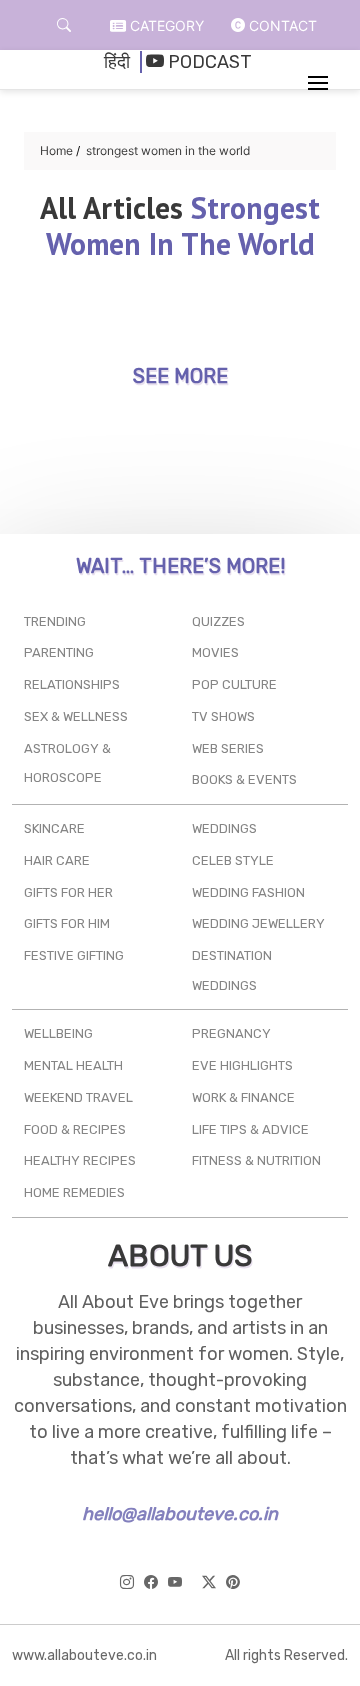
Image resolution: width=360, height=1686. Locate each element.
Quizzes (218, 621)
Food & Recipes (75, 1129)
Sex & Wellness (76, 716)
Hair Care (57, 860)
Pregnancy (231, 1033)
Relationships (72, 684)
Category (165, 25)
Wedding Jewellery (258, 923)
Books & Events (244, 779)
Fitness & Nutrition (256, 1160)
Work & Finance (243, 1097)
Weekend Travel (78, 1097)
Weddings (224, 828)
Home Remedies (74, 1192)
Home (56, 150)
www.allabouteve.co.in (84, 1655)
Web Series (228, 748)
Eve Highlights (242, 1065)
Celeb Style (233, 860)
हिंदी (117, 62)
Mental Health (73, 1065)
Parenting (59, 652)
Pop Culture (234, 684)
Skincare (54, 828)
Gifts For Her (68, 892)
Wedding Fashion (248, 892)
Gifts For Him (67, 923)
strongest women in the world (168, 150)
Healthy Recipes (80, 1160)
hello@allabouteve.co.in (180, 1514)
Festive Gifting (74, 955)
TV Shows (223, 716)
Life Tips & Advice (250, 1129)
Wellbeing (58, 1033)
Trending (55, 621)
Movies (215, 652)
